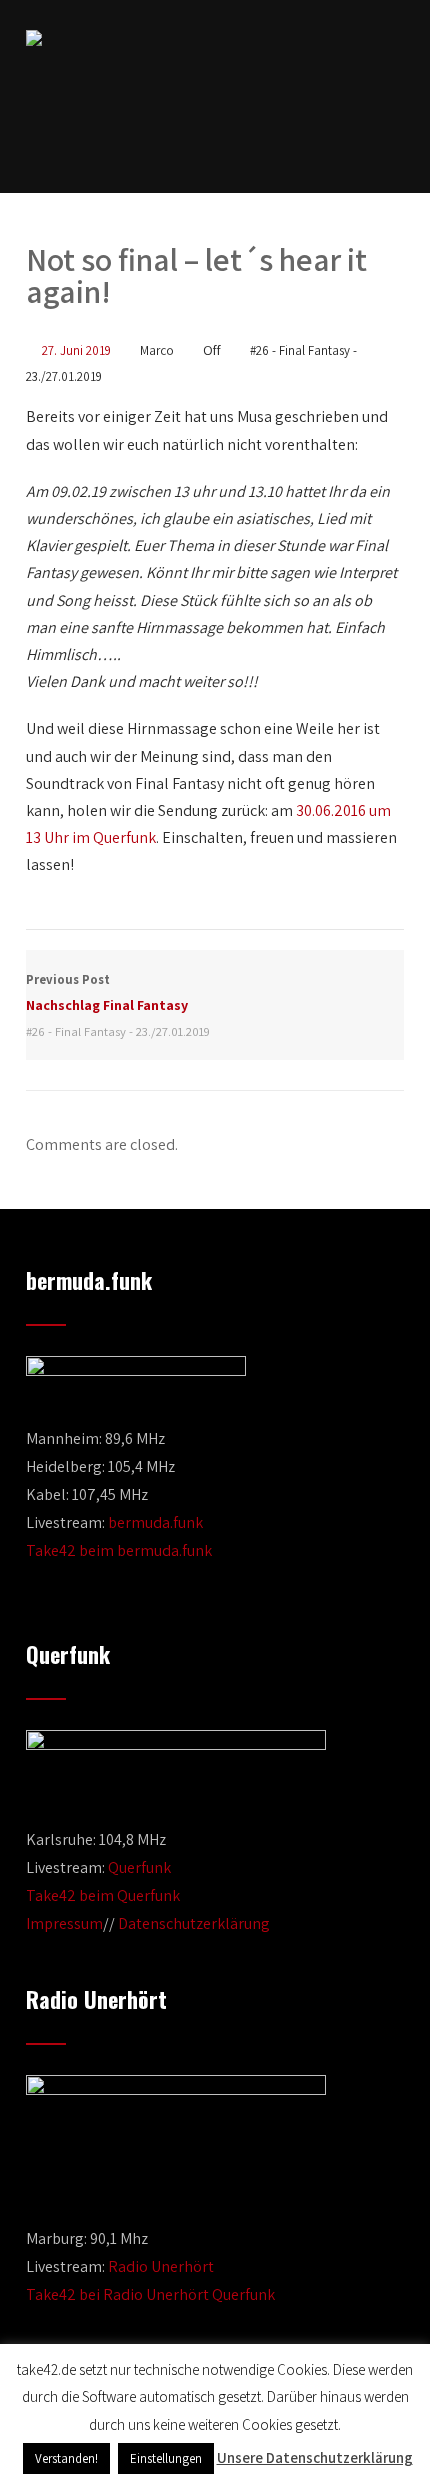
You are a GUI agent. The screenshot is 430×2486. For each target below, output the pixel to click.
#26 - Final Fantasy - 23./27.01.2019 (118, 1031)
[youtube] (231, 142)
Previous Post (107, 992)
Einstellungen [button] (166, 2458)
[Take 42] (34, 38)
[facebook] (163, 142)
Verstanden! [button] (66, 2458)
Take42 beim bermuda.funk (119, 1550)
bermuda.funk (155, 1522)
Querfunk (139, 1867)
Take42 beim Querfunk (103, 1895)
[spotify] (268, 142)
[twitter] (197, 142)
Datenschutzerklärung (194, 1923)
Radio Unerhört (161, 2266)
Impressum (64, 1923)
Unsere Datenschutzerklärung (315, 2457)
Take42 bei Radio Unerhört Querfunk (150, 2294)
